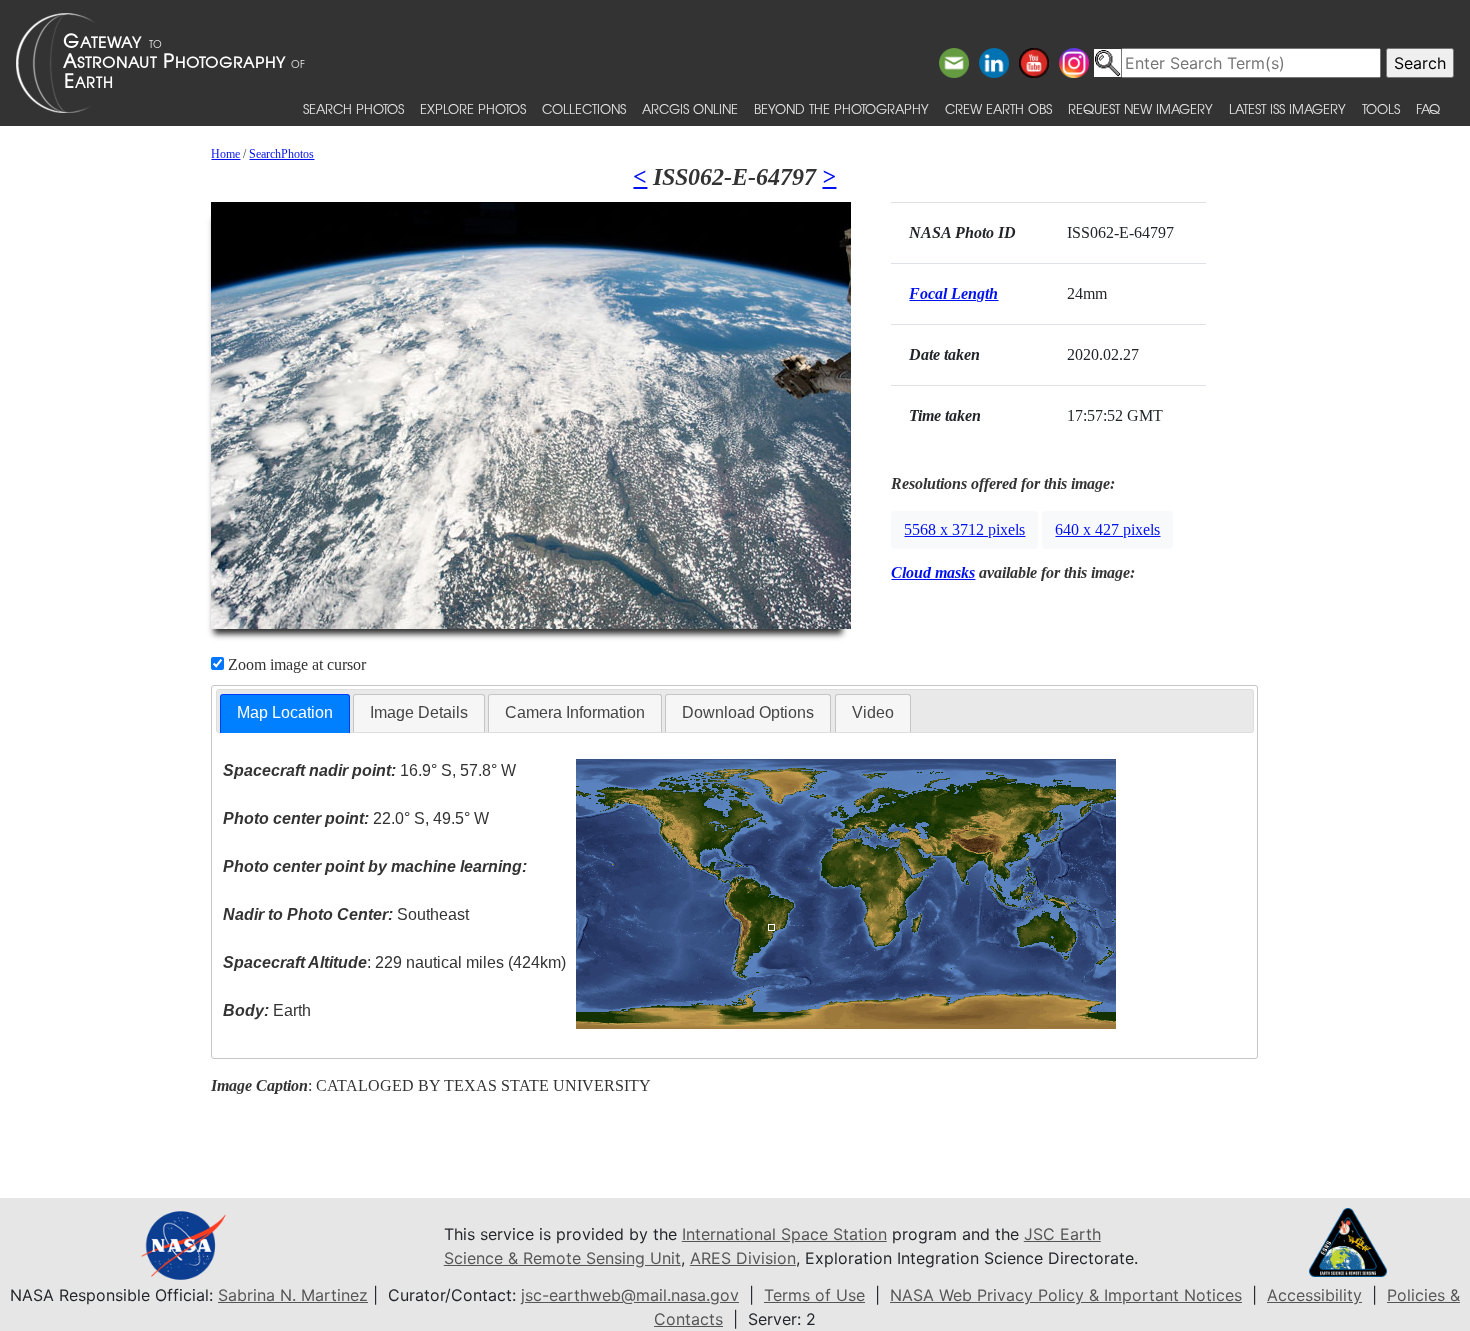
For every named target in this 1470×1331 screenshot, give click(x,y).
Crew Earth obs (998, 108)
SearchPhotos (281, 154)
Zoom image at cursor (295, 664)
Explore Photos (473, 108)
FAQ (1428, 108)
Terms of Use (814, 1295)
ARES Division (743, 1258)
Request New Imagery (1140, 108)
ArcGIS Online (690, 108)
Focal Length (953, 293)
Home (225, 154)
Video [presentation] (873, 712)
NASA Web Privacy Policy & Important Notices (1066, 1295)
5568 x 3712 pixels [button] (964, 529)
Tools (1381, 108)
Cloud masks (933, 572)
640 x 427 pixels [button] (1107, 529)
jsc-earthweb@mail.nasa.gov (630, 1295)
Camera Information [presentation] (575, 712)
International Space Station (784, 1234)
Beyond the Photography (841, 108)
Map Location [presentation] (285, 712)
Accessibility (1314, 1295)
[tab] (285, 713)
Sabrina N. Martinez (293, 1295)
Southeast (346, 914)
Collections (584, 108)
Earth (267, 1010)
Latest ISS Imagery (1287, 108)
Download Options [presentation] (748, 712)
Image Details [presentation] (419, 712)
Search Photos (353, 108)
